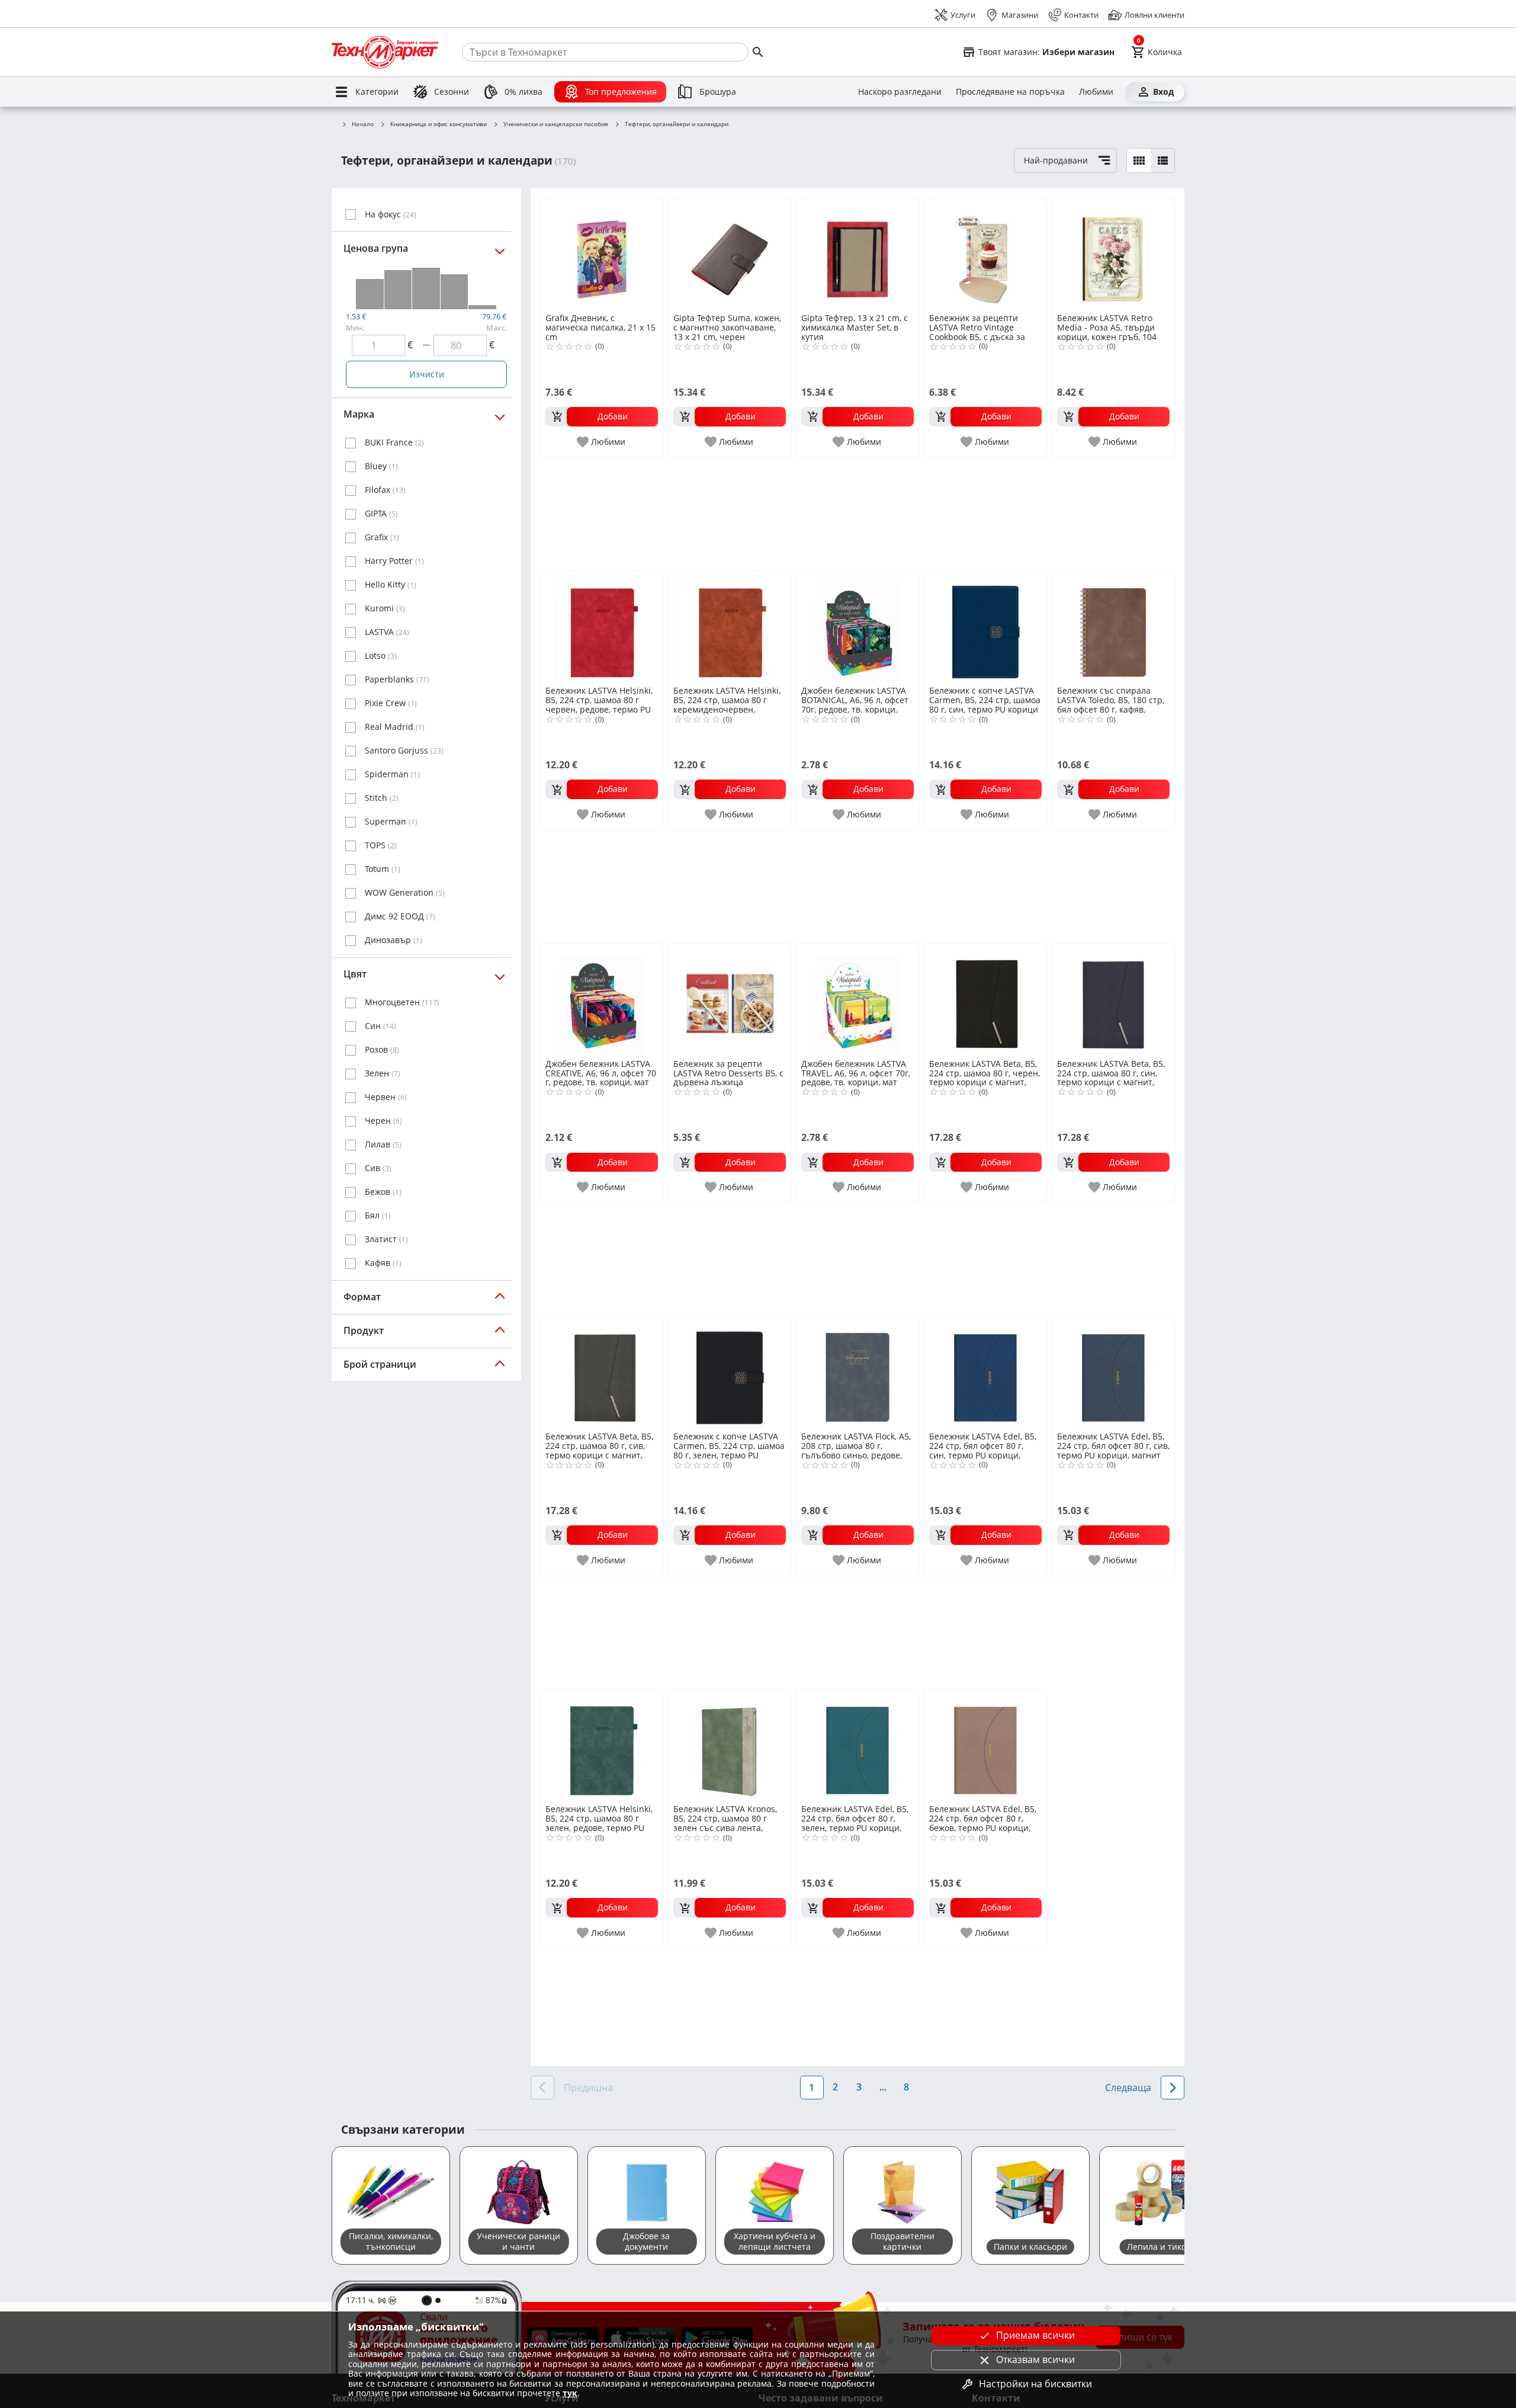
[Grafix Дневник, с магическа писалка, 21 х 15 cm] (602, 255)
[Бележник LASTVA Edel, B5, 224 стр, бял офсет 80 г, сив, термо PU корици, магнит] (1113, 1373)
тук (570, 2393)
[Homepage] (385, 52)
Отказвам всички (1035, 2359)
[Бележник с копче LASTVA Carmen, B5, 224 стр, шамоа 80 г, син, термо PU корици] (985, 627)
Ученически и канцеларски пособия (556, 124)
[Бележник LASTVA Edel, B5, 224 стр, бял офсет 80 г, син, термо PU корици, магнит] (985, 1373)
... (883, 2087)
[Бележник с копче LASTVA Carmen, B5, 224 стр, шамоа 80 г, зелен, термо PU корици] (730, 1373)
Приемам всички (1035, 2335)
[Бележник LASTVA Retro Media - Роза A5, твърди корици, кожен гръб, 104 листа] (1113, 255)
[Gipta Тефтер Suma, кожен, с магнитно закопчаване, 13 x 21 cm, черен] (730, 255)
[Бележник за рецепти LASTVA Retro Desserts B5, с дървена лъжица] (730, 1000)
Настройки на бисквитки (1035, 2384)
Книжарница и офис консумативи (439, 124)
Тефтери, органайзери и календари (677, 124)
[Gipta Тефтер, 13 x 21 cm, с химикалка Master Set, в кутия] (857, 255)
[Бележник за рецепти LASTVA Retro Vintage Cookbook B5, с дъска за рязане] (985, 255)
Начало (363, 124)
